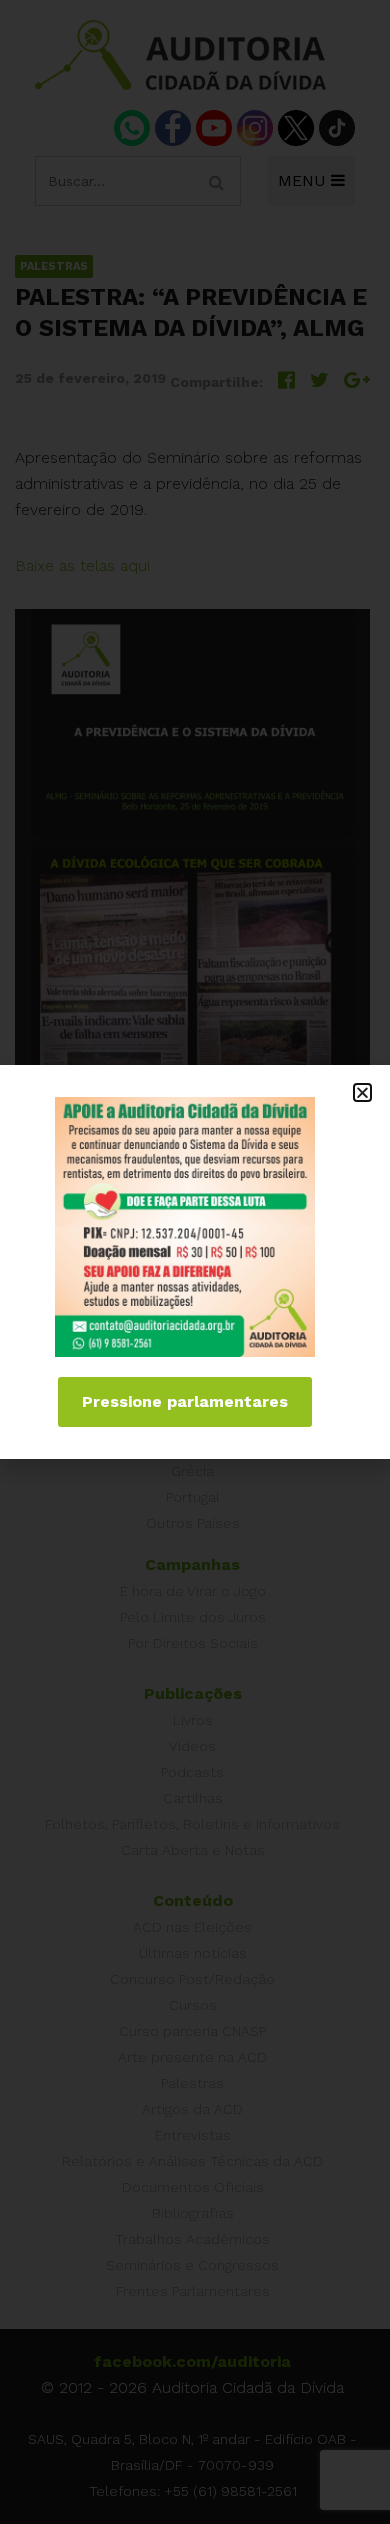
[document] (195, 1262)
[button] (362, 1092)
